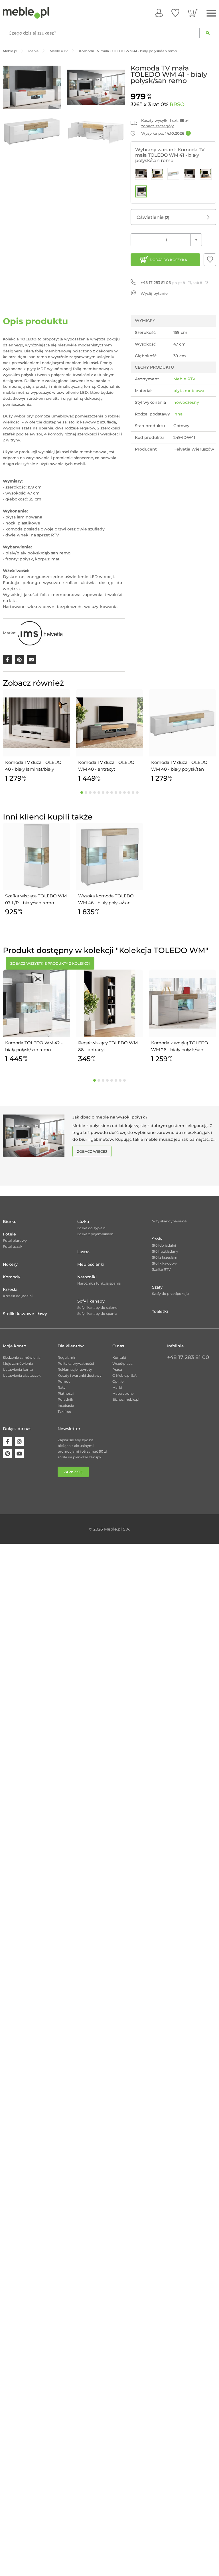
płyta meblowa (189, 391)
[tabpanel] (36, 737)
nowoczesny (186, 402)
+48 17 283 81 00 (188, 1357)
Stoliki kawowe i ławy (25, 1314)
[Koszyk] (193, 13)
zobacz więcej (92, 1151)
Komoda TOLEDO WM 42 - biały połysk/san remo (34, 1046)
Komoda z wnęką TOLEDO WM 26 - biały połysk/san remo (180, 1047)
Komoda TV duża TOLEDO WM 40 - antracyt (106, 766)
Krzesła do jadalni (18, 1296)
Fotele (9, 1234)
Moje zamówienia (18, 1363)
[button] (210, 260)
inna (178, 414)
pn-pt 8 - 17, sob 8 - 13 (175, 282)
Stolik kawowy (164, 1263)
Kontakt (119, 1357)
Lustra (83, 1252)
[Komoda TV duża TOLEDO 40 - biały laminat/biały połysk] (141, 174)
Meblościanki (91, 1264)
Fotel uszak (13, 1246)
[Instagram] (19, 1442)
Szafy (157, 1287)
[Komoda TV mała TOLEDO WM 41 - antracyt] (206, 174)
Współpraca (122, 1363)
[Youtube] (19, 1454)
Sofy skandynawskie (169, 1221)
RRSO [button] (177, 104)
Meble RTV (184, 379)
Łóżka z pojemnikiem (95, 1234)
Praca (117, 1369)
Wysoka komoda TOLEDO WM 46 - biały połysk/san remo (106, 900)
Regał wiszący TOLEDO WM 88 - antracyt (108, 1046)
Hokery (10, 1264)
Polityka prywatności (76, 1363)
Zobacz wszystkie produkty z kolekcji (50, 963)
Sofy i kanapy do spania (97, 1314)
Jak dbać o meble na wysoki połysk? (110, 1117)
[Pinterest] (7, 1454)
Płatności (66, 1393)
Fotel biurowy (15, 1240)
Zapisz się (73, 1472)
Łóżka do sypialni (92, 1228)
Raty (62, 1387)
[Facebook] (7, 1442)
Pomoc (64, 1381)
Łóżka (83, 1222)
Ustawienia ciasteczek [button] (22, 1375)
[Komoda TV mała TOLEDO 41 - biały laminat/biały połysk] (190, 174)
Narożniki (87, 1277)
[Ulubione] (175, 13)
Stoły (157, 1239)
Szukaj (208, 33)
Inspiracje (66, 1405)
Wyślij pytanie (154, 293)
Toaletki (160, 1311)
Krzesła (10, 1289)
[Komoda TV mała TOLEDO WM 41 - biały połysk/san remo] (141, 191)
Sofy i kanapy (91, 1301)
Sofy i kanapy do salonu (97, 1308)
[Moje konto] (159, 13)
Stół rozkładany (165, 1251)
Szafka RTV (161, 1269)
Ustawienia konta (18, 1369)
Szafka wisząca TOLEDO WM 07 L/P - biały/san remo (36, 899)
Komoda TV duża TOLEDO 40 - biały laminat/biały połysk (33, 766)
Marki (117, 1387)
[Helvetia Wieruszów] (40, 633)
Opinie (118, 1381)
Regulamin (67, 1357)
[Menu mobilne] (211, 13)
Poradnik (65, 1399)
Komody (12, 1277)
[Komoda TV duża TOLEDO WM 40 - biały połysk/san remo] (173, 174)
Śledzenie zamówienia (22, 1357)
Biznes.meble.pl (126, 1399)
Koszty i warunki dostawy (80, 1375)
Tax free (64, 1411)
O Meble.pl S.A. (125, 1375)
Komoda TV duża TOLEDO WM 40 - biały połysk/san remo (179, 766)
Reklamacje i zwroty (75, 1369)
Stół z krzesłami (165, 1257)
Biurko (10, 1222)
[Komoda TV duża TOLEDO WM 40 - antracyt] (157, 174)
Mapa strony (123, 1393)
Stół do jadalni (164, 1245)
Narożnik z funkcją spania (99, 1283)
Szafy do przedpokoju (170, 1294)
